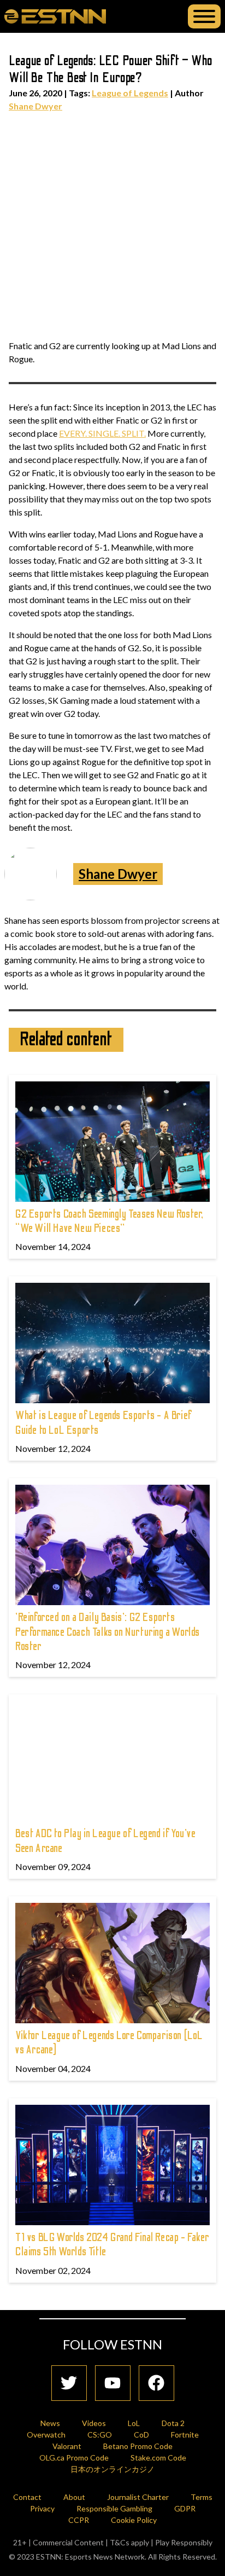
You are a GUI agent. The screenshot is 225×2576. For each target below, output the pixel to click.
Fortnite (185, 2435)
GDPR (185, 2508)
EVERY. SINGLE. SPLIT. (102, 433)
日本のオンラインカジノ (112, 2469)
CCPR (79, 2520)
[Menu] (204, 16)
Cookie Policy (134, 2520)
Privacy (42, 2508)
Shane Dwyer (35, 106)
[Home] (55, 16)
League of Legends (130, 93)
